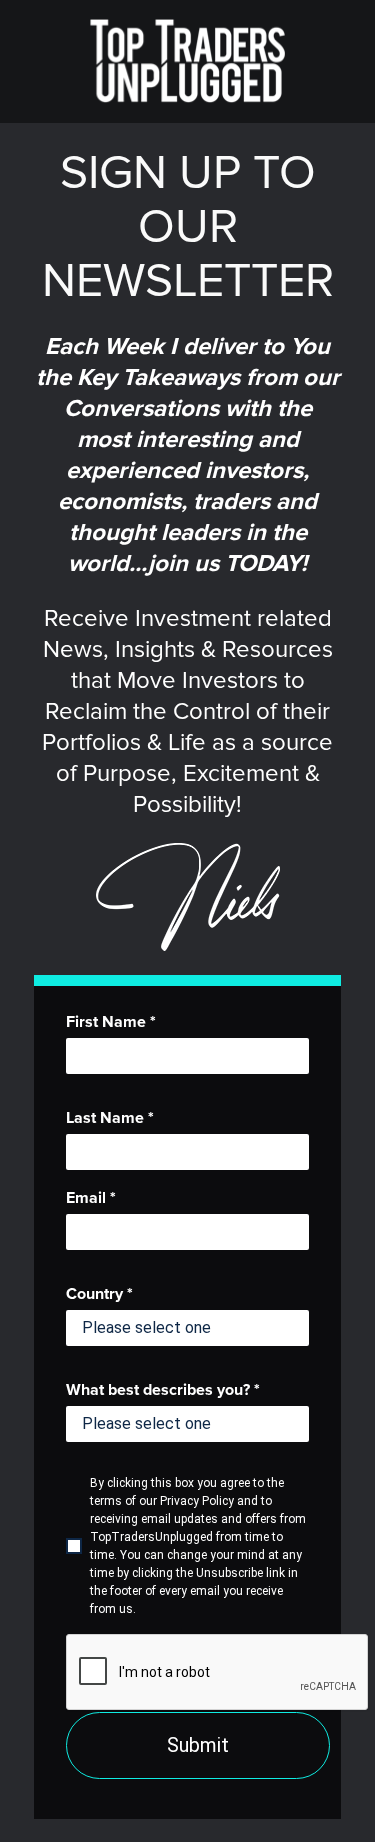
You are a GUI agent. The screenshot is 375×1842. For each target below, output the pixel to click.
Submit (198, 1745)
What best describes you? (163, 1390)
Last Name (110, 1118)
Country (99, 1294)
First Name (111, 1022)
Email (91, 1198)
